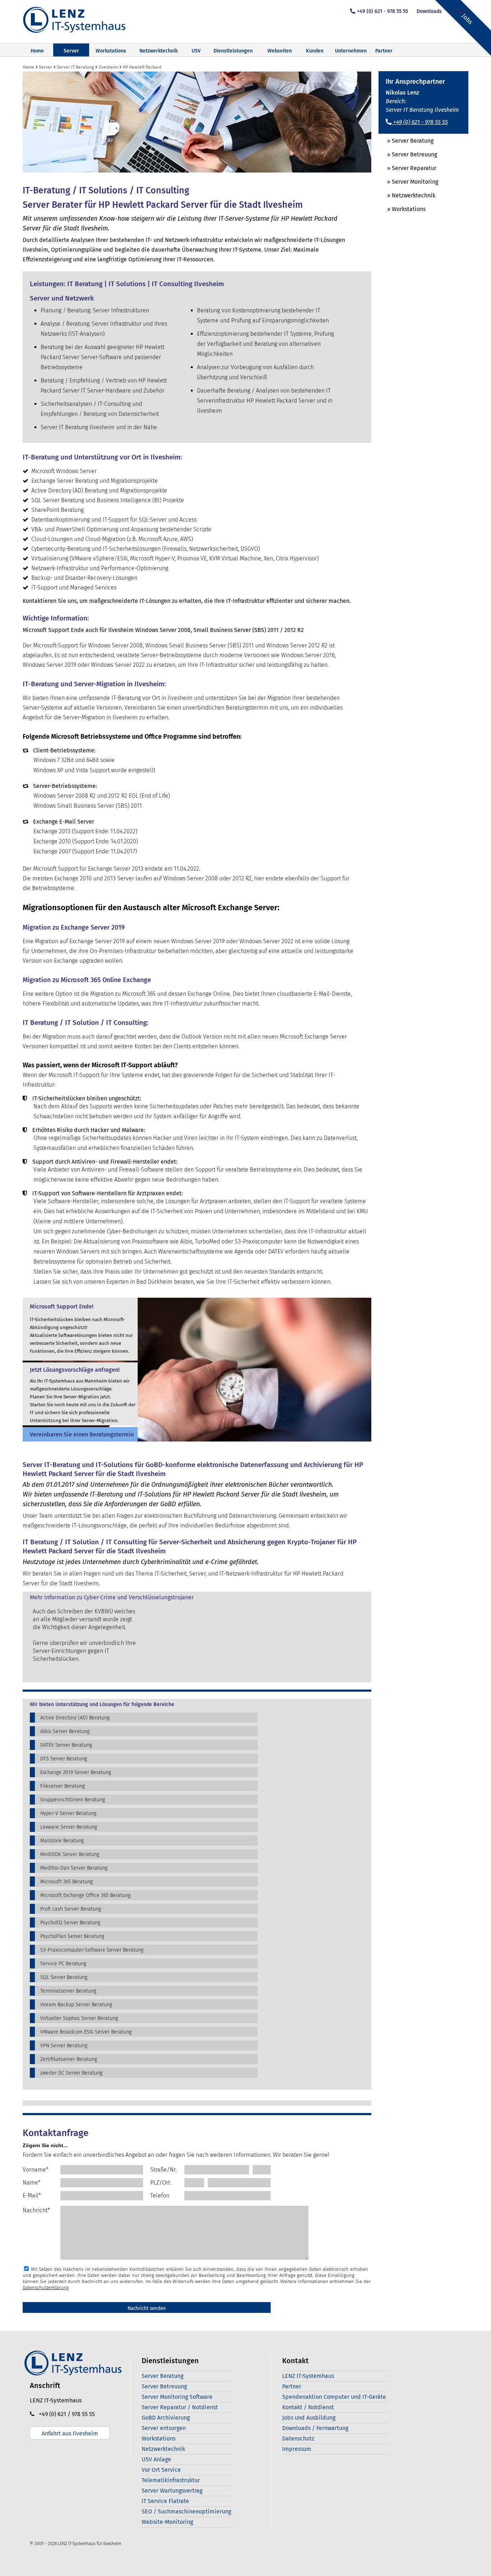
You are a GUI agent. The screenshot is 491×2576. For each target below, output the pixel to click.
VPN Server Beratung (64, 2046)
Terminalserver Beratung (68, 1991)
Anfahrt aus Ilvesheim (70, 2433)
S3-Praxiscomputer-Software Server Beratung (92, 1950)
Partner (384, 51)
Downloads (429, 11)
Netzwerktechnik (159, 51)
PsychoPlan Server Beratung (72, 1936)
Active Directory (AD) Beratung (75, 1718)
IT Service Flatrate (165, 2501)
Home (37, 51)
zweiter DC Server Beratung (71, 2073)
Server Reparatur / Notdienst (180, 2407)
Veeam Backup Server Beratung (76, 2005)
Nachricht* (36, 2210)
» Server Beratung (406, 141)
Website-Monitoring (167, 2522)
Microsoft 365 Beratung (66, 1882)
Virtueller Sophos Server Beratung (79, 2018)
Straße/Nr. (163, 2170)
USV (196, 51)
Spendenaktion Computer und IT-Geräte (334, 2397)
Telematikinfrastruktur (171, 2480)
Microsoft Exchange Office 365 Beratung (85, 1895)
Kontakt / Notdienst (308, 2407)
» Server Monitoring (408, 182)
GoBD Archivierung (166, 2418)
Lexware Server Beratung (69, 1827)
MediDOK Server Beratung (70, 1854)
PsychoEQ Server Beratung (70, 1923)
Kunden (315, 51)
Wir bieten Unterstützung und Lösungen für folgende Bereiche (102, 1705)
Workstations (111, 51)
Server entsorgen (164, 2428)
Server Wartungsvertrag (172, 2491)
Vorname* (36, 2170)
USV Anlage (156, 2459)
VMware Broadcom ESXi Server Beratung (86, 2032)
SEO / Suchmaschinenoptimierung (186, 2511)
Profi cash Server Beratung (71, 1909)
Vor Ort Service (161, 2470)
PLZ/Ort (160, 2183)
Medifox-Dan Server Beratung (74, 1868)
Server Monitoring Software (177, 2397)
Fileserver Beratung (63, 1786)
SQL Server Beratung (64, 1977)
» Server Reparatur (407, 168)
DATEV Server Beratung (66, 1745)
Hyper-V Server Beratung (68, 1813)
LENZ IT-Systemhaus (308, 2376)
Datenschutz (298, 2439)
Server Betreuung (164, 2386)
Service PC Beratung (63, 1964)
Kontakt (459, 11)
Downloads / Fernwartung (315, 2428)
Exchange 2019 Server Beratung (76, 1772)
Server (71, 51)
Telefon (160, 2195)
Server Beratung (162, 2376)
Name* (32, 2183)
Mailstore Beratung (62, 1841)
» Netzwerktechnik (407, 195)
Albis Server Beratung (65, 1731)
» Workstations (402, 209)
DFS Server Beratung (64, 1759)
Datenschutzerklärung (46, 2288)
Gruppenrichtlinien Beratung (73, 1800)
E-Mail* (32, 2195)
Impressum (297, 2449)
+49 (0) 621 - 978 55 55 (382, 11)
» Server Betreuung (408, 154)
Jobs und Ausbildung (309, 2418)
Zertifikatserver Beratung (69, 2059)
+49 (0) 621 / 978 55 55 (65, 2414)
